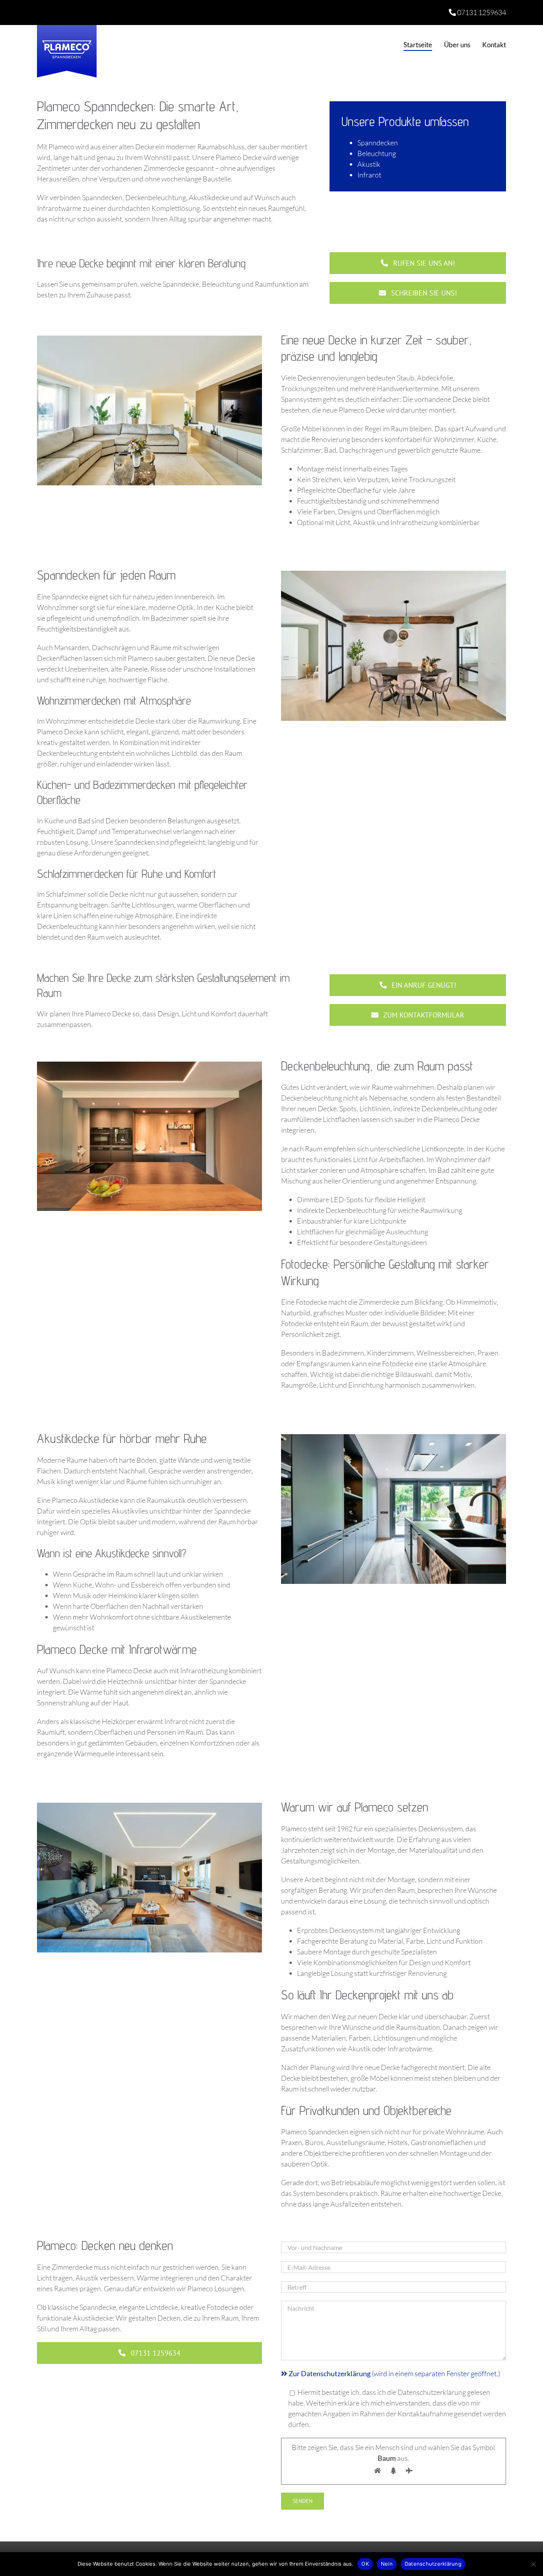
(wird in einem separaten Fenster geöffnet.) (394, 2373)
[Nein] (533, 2564)
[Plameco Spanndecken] (67, 29)
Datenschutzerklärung (433, 2564)
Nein (387, 2564)
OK (365, 2564)
